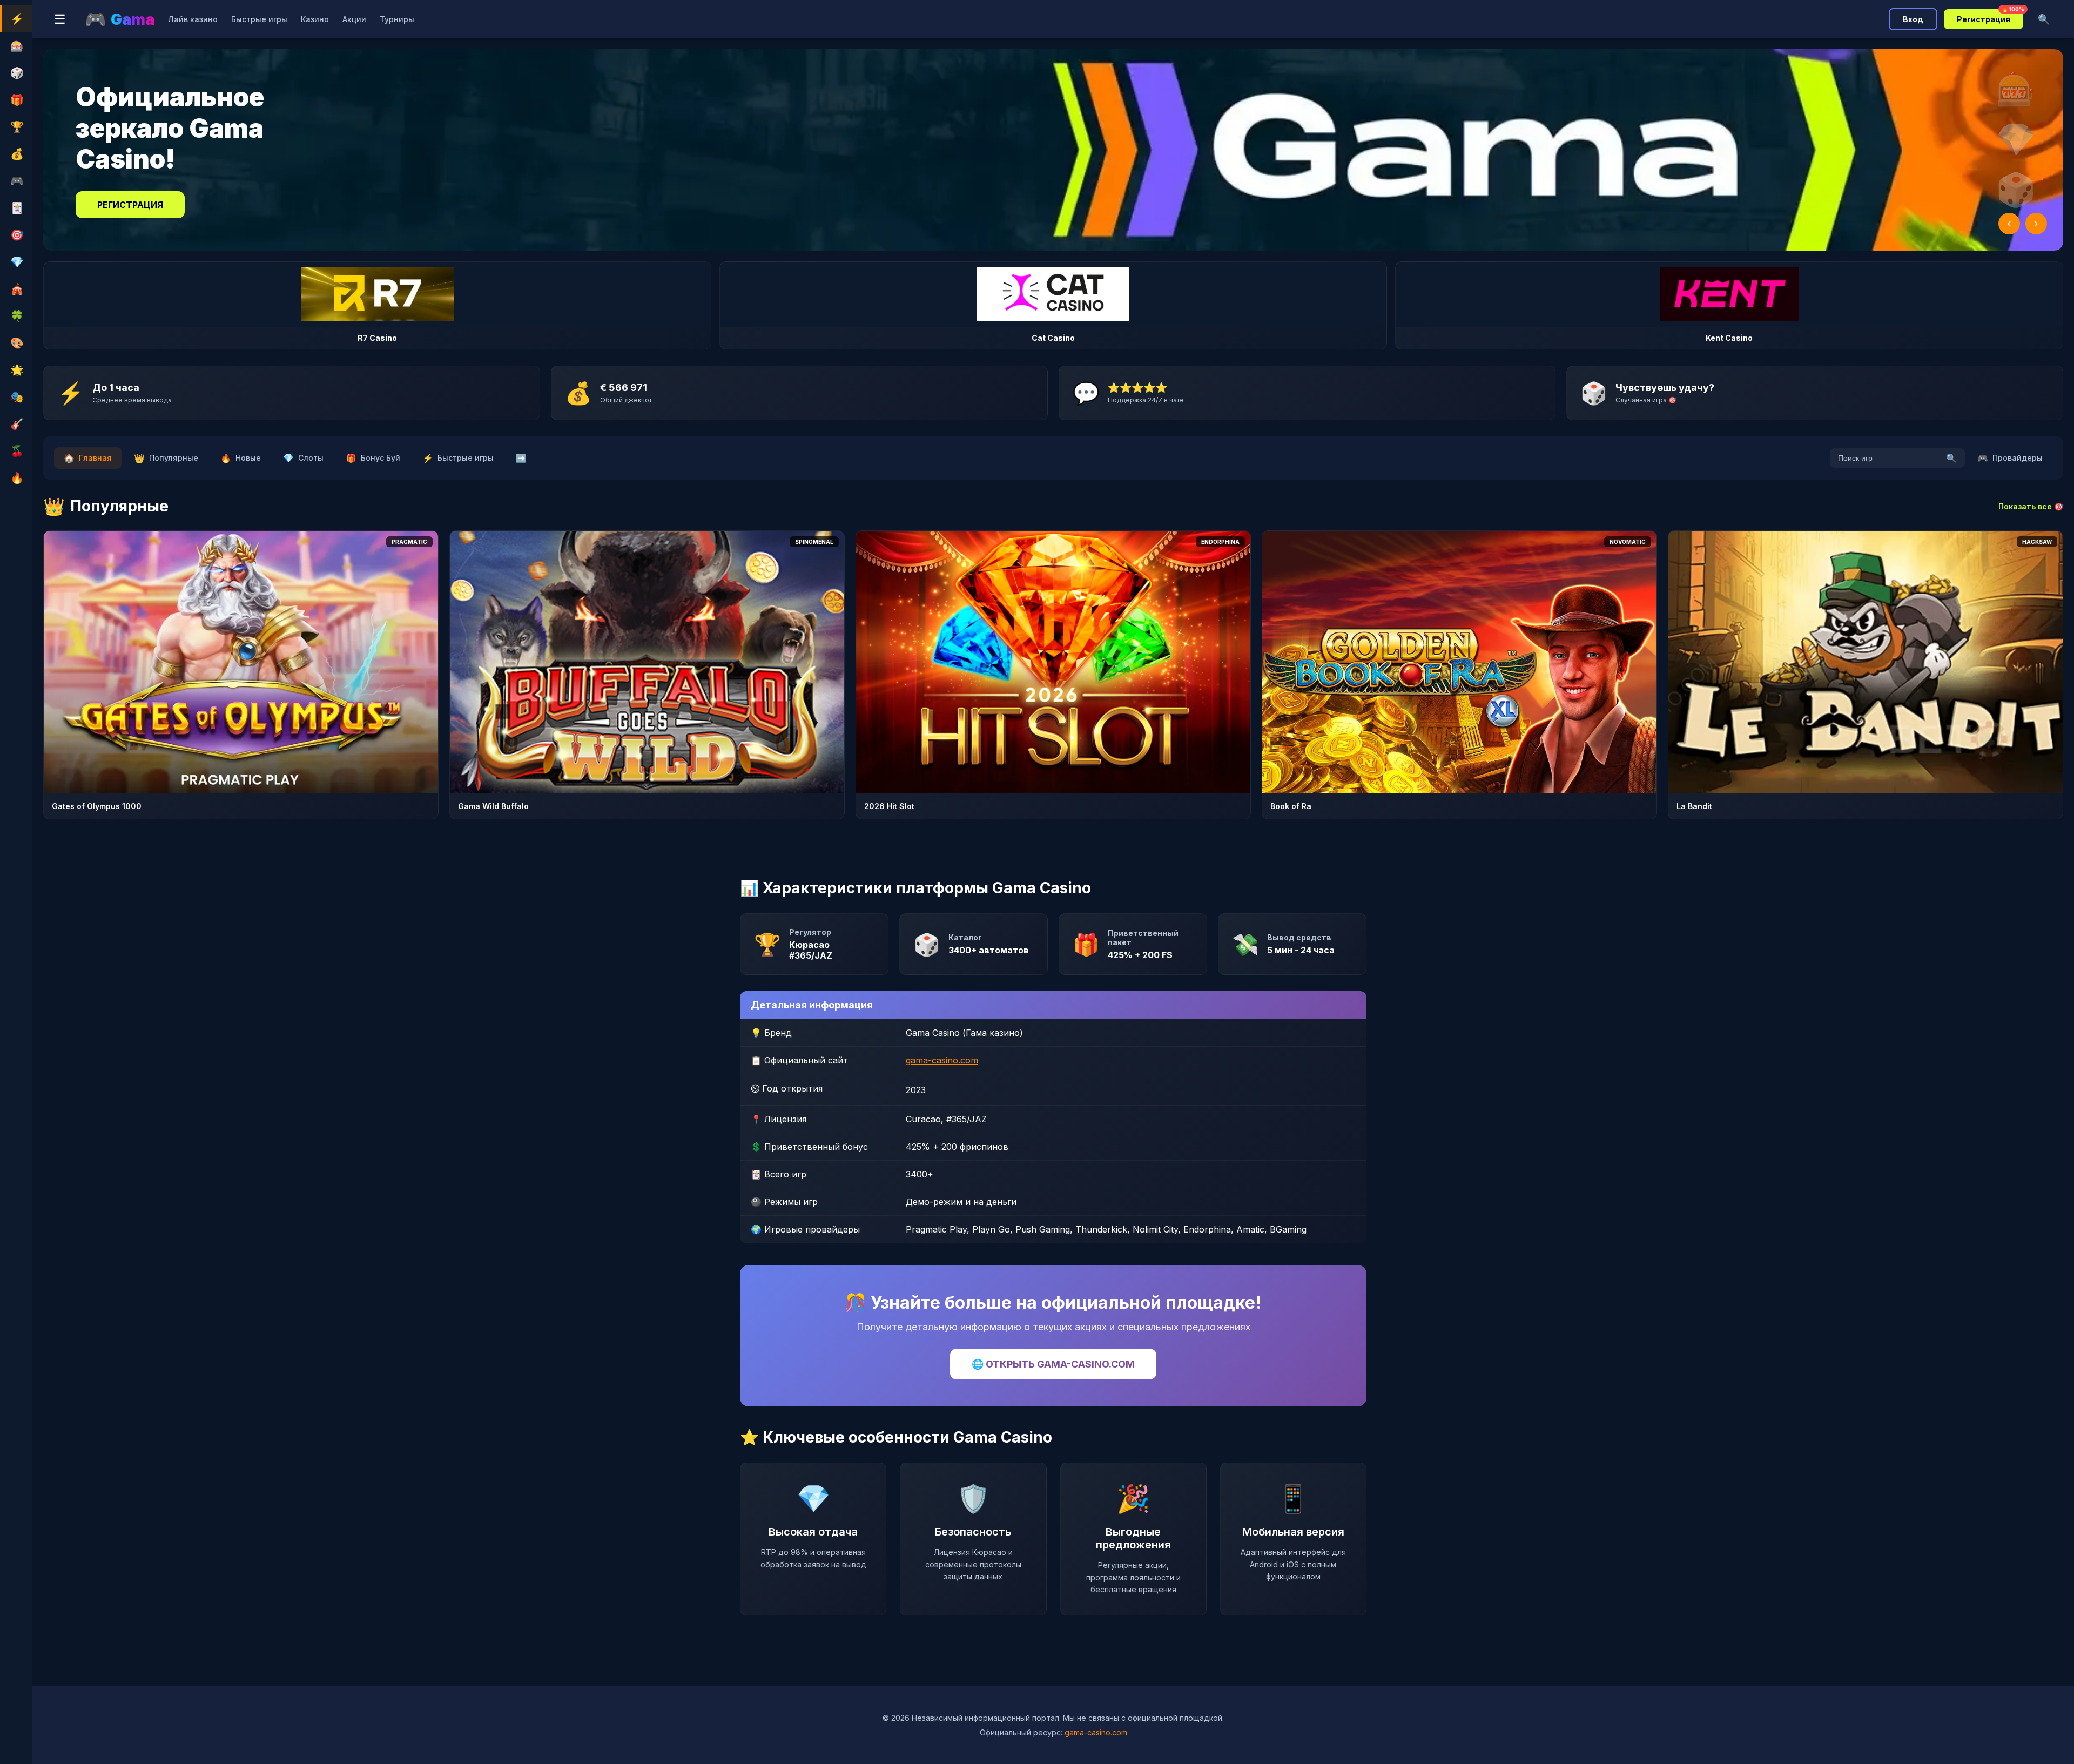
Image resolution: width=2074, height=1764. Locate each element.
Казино (315, 19)
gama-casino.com (942, 1060)
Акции (354, 19)
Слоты (303, 458)
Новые (241, 458)
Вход (1913, 19)
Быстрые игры (259, 19)
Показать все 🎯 (2031, 506)
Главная (88, 458)
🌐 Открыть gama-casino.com (1053, 1364)
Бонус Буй (373, 458)
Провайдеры (2010, 458)
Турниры (397, 19)
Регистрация (1990, 16)
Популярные (166, 458)
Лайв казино (193, 19)
